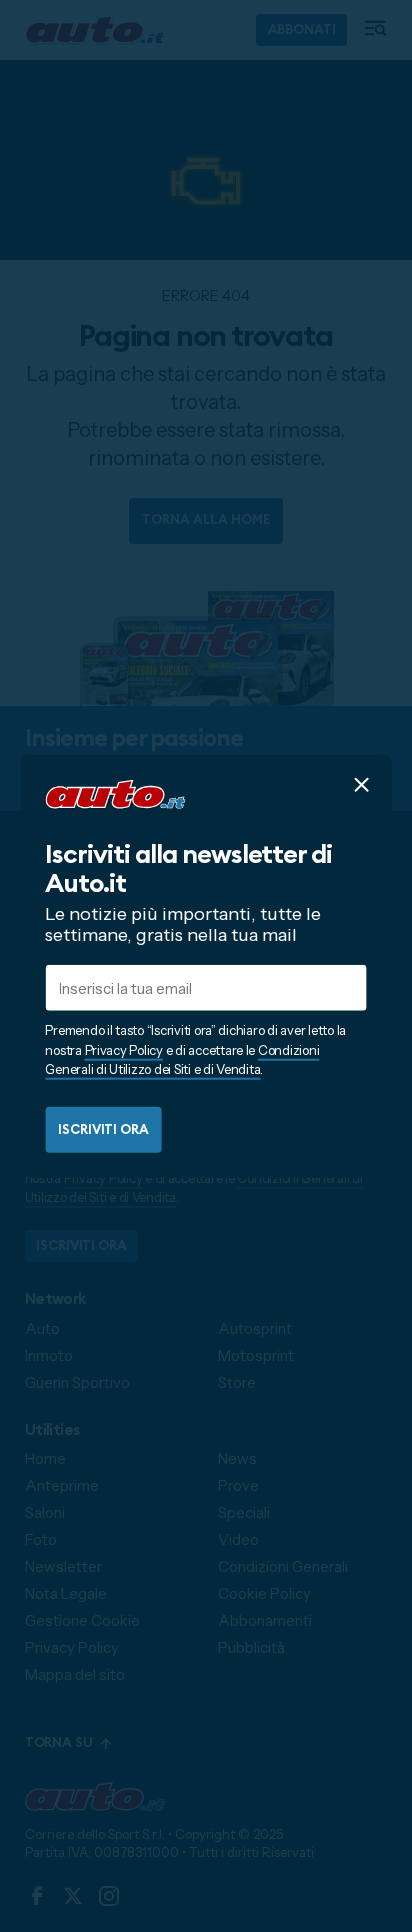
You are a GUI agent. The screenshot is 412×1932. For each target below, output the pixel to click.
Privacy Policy (124, 1050)
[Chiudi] (361, 785)
